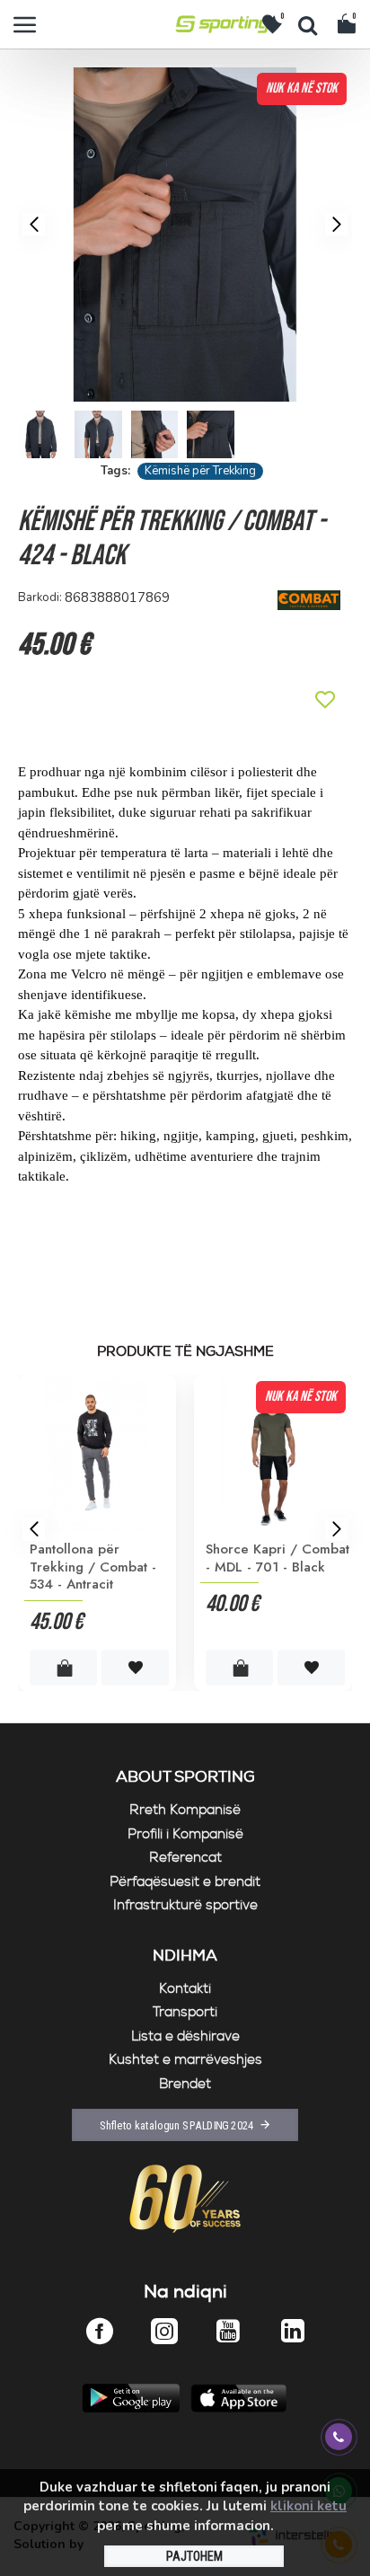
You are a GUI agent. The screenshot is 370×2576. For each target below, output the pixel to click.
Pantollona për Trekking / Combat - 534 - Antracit (93, 1567)
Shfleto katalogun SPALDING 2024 (177, 2125)
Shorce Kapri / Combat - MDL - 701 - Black (277, 1558)
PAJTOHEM (194, 2556)
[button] (34, 224)
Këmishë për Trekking (200, 471)
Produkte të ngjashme (185, 1352)
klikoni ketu (308, 2506)
